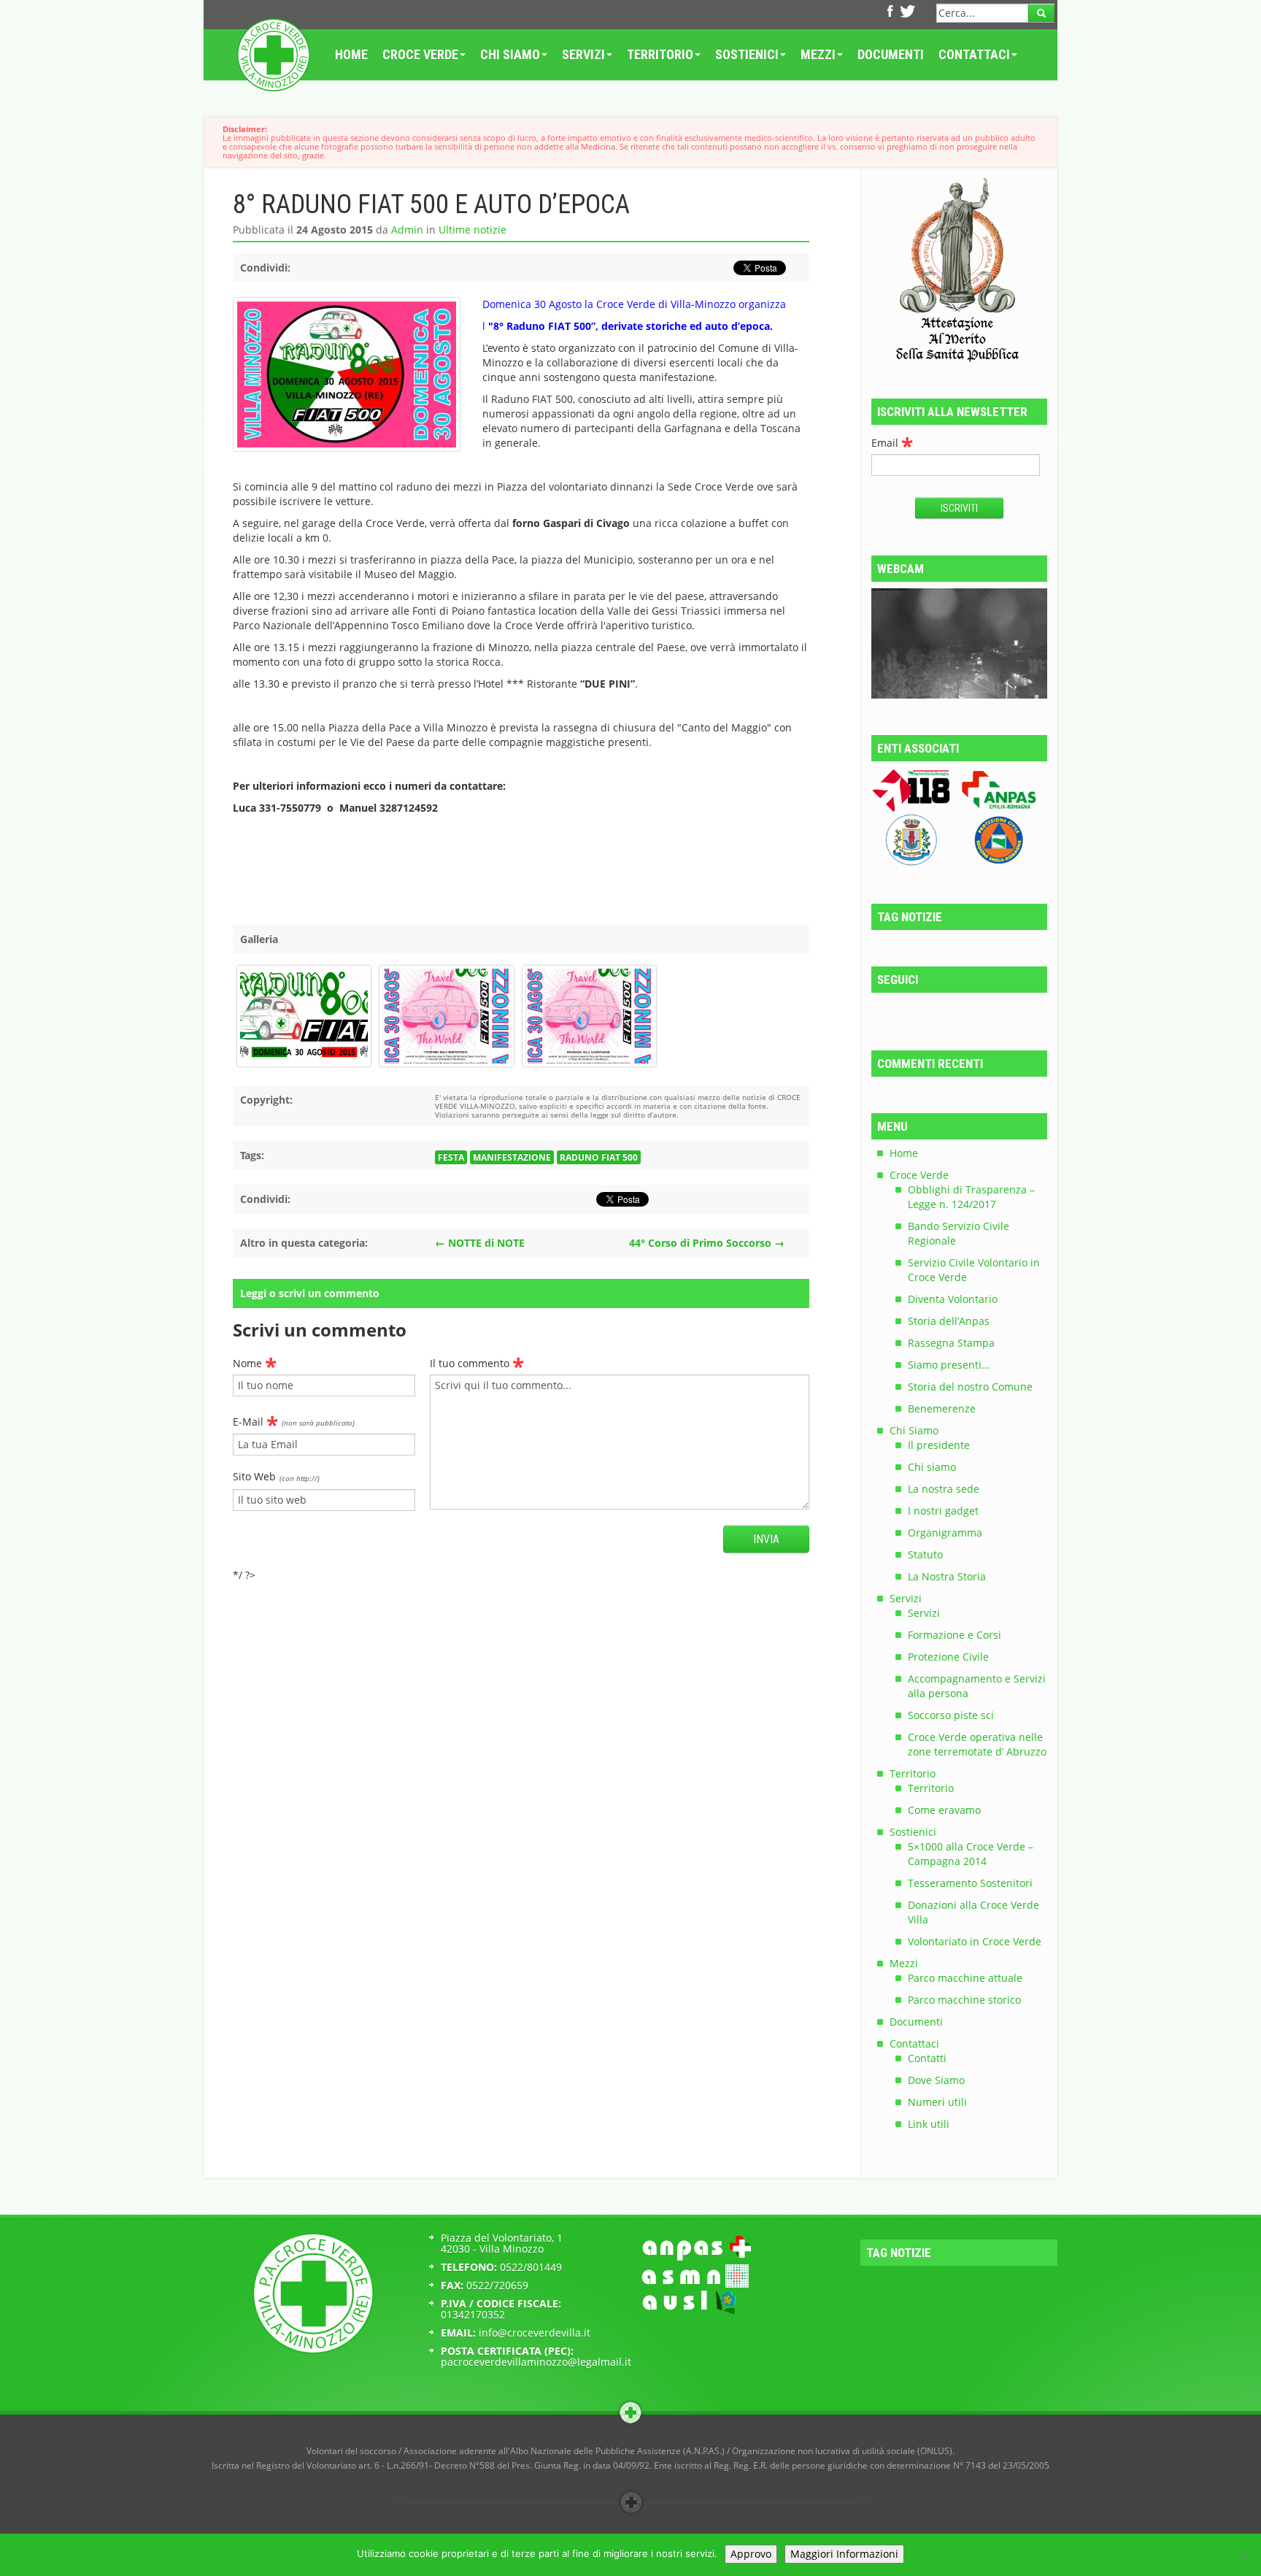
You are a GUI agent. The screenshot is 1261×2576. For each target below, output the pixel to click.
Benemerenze (942, 1408)
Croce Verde (420, 54)
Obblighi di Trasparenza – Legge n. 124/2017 (971, 1197)
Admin (407, 230)
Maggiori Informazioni (844, 2554)
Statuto (925, 1554)
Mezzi (818, 54)
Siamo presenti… (949, 1365)
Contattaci (974, 54)
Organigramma (945, 1533)
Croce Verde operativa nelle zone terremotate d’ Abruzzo (977, 1744)
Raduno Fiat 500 (599, 1157)
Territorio (660, 54)
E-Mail (294, 1420)
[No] (1243, 2555)
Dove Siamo (936, 2080)
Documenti (891, 54)
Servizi (583, 54)
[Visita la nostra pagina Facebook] (888, 13)
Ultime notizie (473, 230)
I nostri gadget (943, 1511)
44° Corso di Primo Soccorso (707, 1243)
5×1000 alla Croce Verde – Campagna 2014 (971, 1854)
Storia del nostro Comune (970, 1387)
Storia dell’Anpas (949, 1321)
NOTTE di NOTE (480, 1243)
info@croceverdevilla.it (535, 2333)
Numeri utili (937, 2102)
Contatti (927, 2058)
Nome (255, 1361)
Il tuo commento (477, 1361)
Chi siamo (932, 1467)
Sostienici (747, 54)
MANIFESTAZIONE (512, 1157)
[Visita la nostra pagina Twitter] (903, 13)
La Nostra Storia (947, 1576)
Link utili (929, 2124)
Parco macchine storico (964, 2000)
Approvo (751, 2554)
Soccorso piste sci (951, 1715)
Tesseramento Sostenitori (970, 1883)
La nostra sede (944, 1489)
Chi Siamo (510, 54)
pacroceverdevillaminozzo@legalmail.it (536, 2362)
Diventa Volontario (953, 1299)
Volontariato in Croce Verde (975, 1941)
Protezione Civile (948, 1657)
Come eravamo (944, 1810)
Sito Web (276, 1476)
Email (892, 441)
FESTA (451, 1157)
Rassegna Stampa (951, 1343)
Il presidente (939, 1445)
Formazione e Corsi (955, 1635)
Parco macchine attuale (965, 1978)
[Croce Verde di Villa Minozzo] (273, 55)
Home (351, 54)
